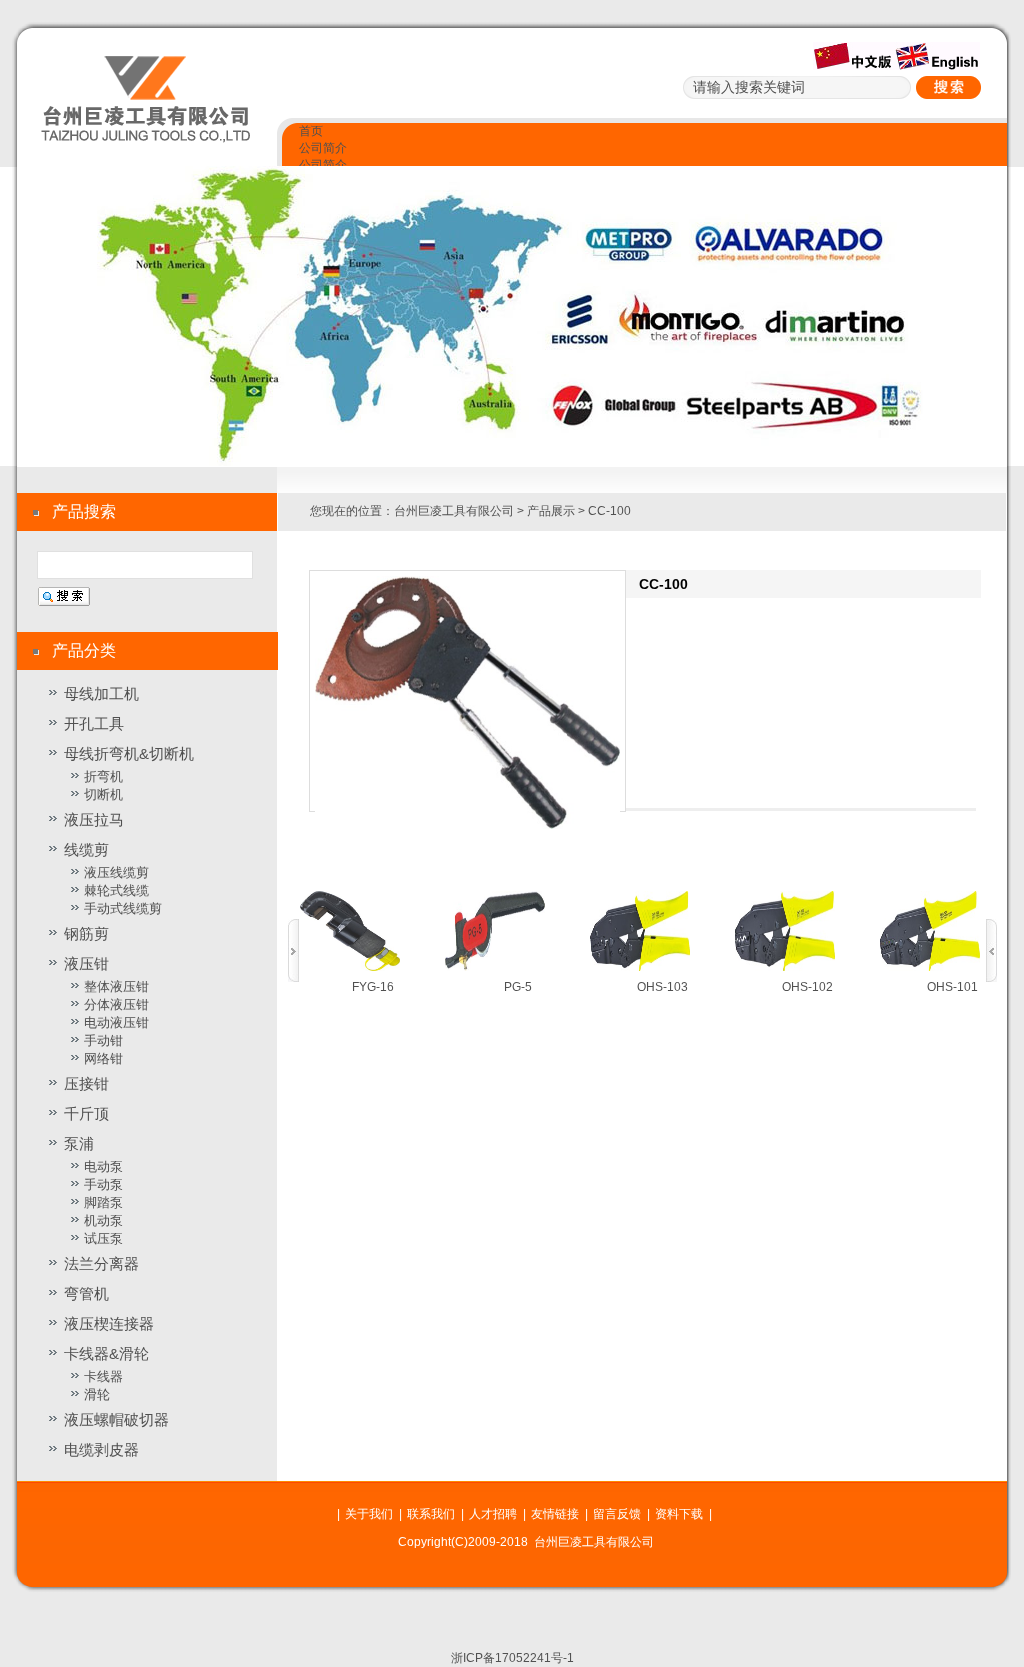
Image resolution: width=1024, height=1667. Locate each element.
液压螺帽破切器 (116, 1419)
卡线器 (103, 1376)
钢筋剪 (86, 933)
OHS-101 (952, 987)
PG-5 (518, 987)
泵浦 (79, 1143)
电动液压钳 (116, 1022)
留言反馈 (617, 1514)
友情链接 (555, 1514)
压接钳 (86, 1083)
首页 (311, 131)
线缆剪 (86, 849)
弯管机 (86, 1293)
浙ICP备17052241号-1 (512, 1658)
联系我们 (431, 1514)
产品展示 (551, 511)
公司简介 (323, 148)
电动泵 (103, 1166)
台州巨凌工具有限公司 (454, 511)
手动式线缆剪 (123, 908)
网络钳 (103, 1058)
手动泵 (103, 1184)
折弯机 (103, 776)
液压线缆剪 (116, 872)
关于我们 (369, 1514)
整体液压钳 (116, 986)
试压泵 (103, 1238)
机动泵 (103, 1220)
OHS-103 (662, 987)
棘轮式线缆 (116, 890)
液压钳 (86, 963)
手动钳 (103, 1040)
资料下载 (679, 1514)
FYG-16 (373, 987)
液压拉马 (94, 819)
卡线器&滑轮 (106, 1353)
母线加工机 (101, 693)
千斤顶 (86, 1113)
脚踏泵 (103, 1202)
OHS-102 (807, 987)
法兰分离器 (101, 1263)
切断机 (103, 794)
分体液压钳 (116, 1004)
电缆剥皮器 (101, 1449)
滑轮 (97, 1394)
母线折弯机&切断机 (129, 753)
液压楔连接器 (109, 1323)
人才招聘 (493, 1514)
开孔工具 (94, 723)
